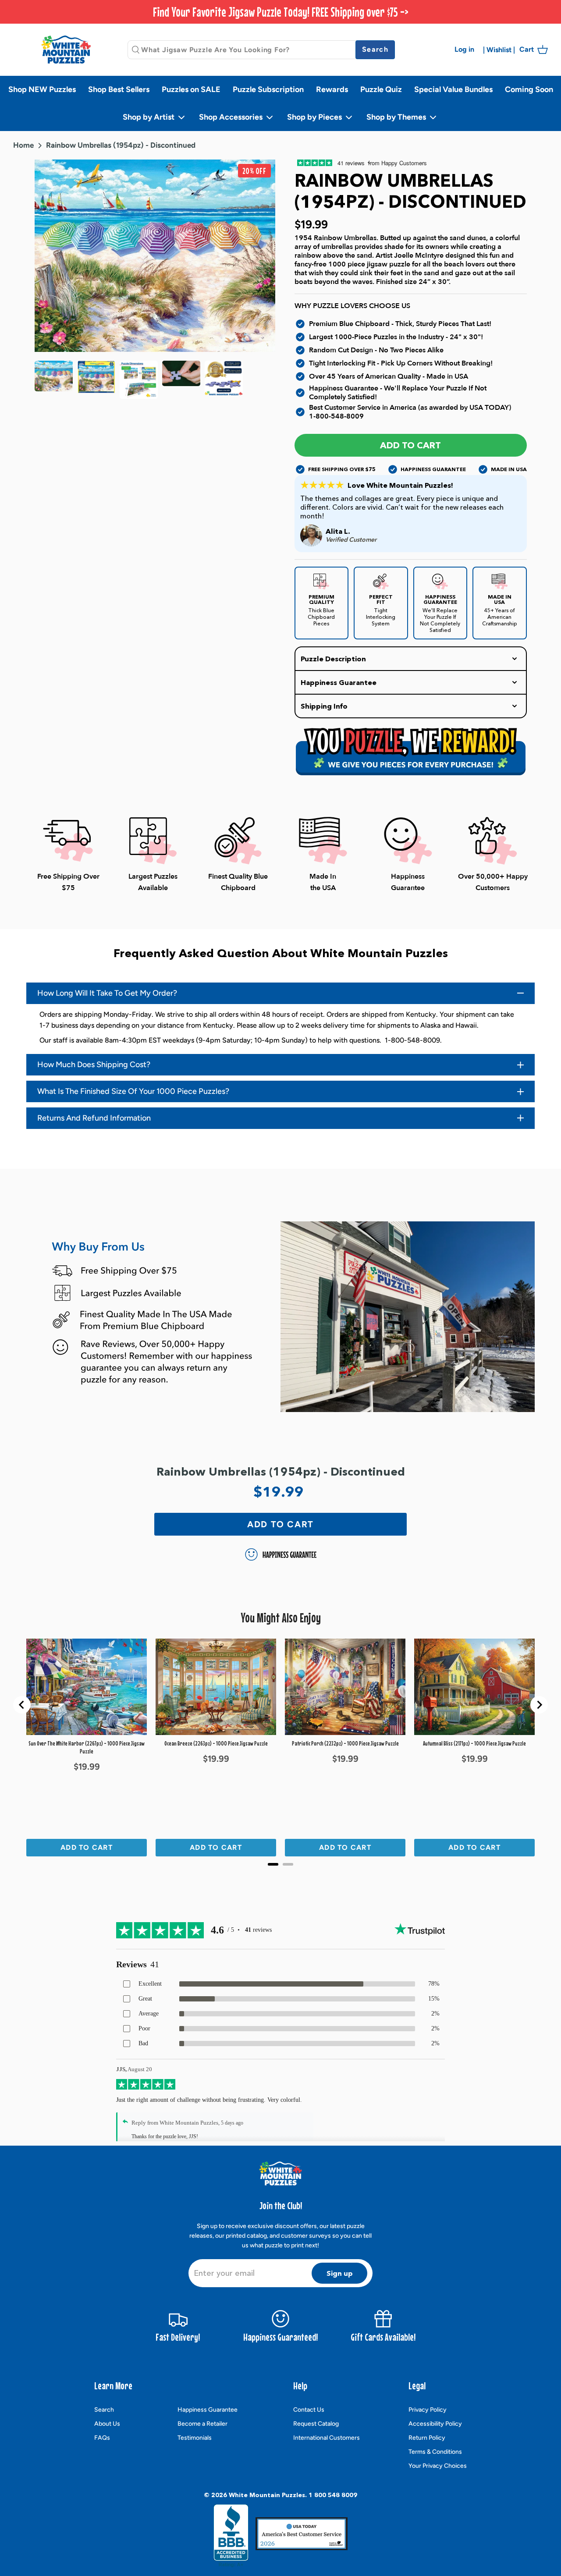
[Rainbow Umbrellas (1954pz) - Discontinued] (96, 380)
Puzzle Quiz (381, 89)
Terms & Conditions (435, 2452)
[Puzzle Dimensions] (139, 380)
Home (23, 145)
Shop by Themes (397, 117)
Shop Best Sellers (119, 89)
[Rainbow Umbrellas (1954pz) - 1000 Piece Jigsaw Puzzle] (54, 380)
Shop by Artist (149, 117)
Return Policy (427, 2438)
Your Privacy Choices (438, 2466)
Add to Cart (410, 445)
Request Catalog (316, 2424)
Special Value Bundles (453, 89)
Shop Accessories (232, 117)
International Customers (327, 2438)
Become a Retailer (202, 2424)
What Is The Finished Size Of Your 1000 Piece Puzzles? (133, 1091)
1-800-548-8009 (336, 416)
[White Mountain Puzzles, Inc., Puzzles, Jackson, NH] (231, 2536)
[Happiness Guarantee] (224, 380)
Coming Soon (529, 89)
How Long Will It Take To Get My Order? (107, 993)
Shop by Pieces (315, 117)
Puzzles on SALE (191, 89)
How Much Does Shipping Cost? (94, 1064)
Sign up (340, 2273)
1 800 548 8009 (333, 2495)
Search (104, 2410)
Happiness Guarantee (208, 2410)
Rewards (332, 89)
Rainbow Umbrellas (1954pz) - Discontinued (121, 145)
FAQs (102, 2438)
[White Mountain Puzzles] (66, 49)
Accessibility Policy (435, 2424)
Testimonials (195, 2438)
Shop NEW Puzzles (42, 89)
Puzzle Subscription (268, 89)
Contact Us (309, 2410)
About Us (107, 2424)
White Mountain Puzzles (267, 2495)
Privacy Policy (428, 2410)
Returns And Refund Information (94, 1118)
